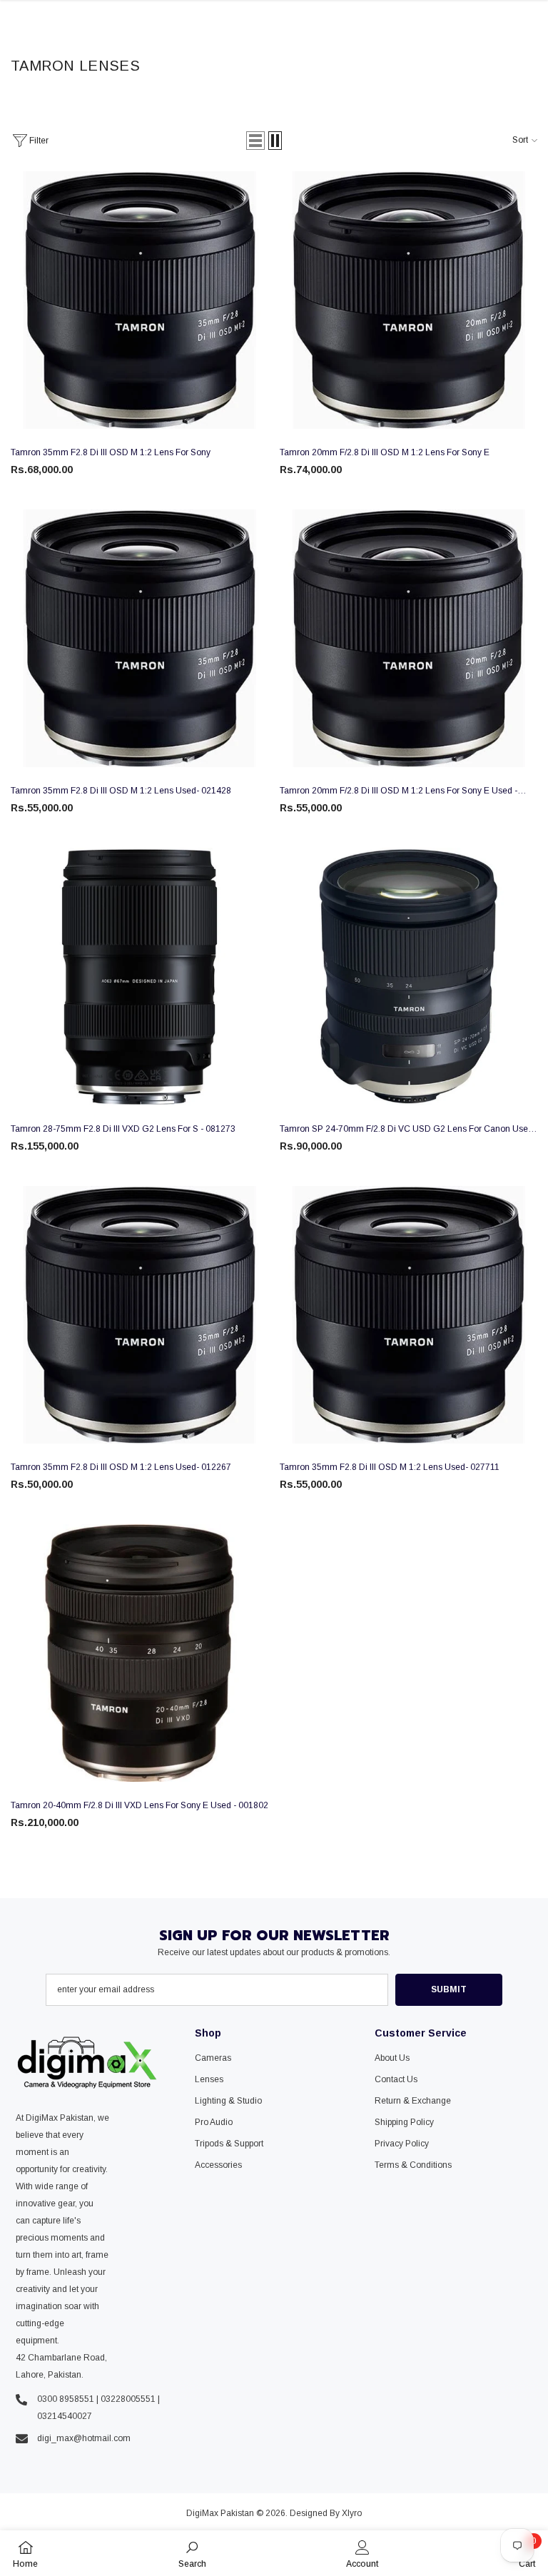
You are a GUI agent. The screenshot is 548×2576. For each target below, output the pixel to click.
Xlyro (352, 2513)
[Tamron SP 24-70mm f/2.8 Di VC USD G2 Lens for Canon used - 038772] (409, 977)
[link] (192, 2553)
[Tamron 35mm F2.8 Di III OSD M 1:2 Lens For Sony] (139, 300)
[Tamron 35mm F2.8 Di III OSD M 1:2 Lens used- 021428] (139, 638)
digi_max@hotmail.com (84, 2438)
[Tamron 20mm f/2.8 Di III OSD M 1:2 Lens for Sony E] (409, 300)
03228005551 (128, 2399)
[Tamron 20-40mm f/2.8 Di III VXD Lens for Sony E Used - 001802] (139, 1653)
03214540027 (65, 2416)
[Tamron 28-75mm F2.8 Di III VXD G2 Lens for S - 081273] (139, 977)
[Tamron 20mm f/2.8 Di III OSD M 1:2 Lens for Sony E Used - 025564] (409, 638)
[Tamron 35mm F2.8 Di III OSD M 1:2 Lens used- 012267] (139, 1315)
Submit (449, 1989)
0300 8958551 (66, 2399)
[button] (255, 141)
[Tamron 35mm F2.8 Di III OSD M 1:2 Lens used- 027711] (409, 1315)
